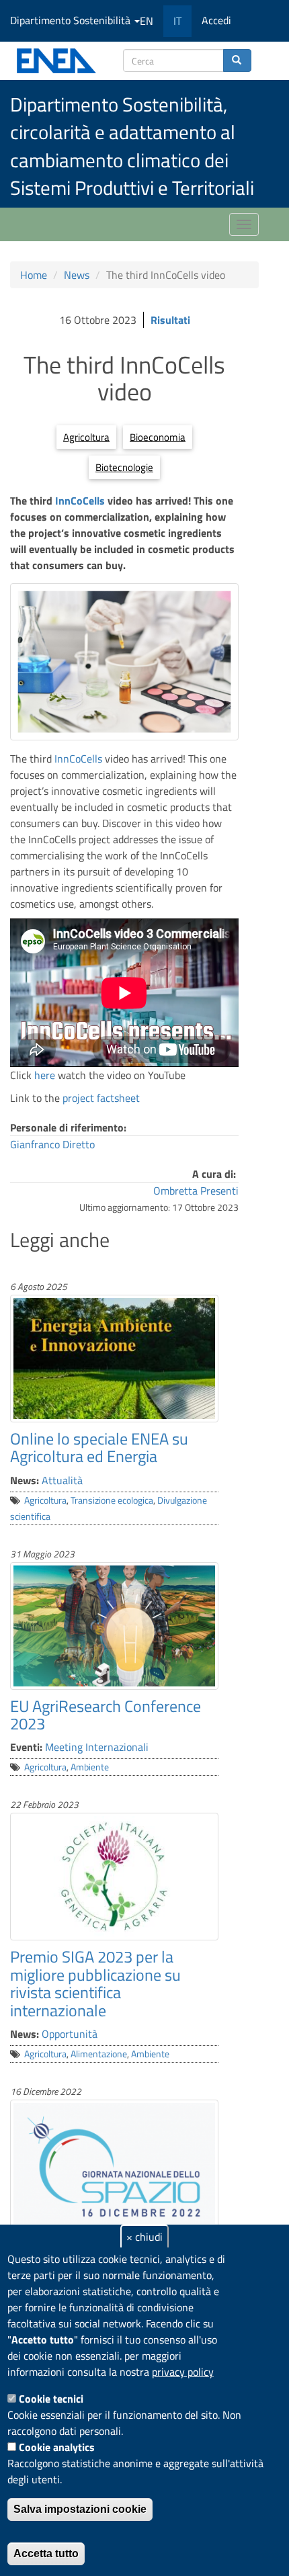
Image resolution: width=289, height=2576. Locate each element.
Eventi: (26, 1747)
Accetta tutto (46, 2553)
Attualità (62, 1480)
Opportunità (70, 2034)
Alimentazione (99, 2054)
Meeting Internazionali (97, 1747)
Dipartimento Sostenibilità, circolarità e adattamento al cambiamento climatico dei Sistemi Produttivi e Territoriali (132, 146)
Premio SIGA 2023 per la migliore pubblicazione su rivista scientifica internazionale (95, 1983)
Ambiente (90, 1767)
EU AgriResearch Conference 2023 (106, 1715)
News (77, 275)
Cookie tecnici (51, 2399)
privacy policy (183, 2372)
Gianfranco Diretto (52, 1144)
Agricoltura (86, 437)
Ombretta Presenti (196, 1191)
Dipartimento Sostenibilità (72, 20)
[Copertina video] (124, 662)
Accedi (216, 20)
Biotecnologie (124, 467)
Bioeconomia (158, 437)
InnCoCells (81, 501)
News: (25, 1480)
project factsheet (101, 1098)
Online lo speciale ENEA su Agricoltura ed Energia (99, 1447)
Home (34, 275)
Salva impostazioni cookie (80, 2509)
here (46, 1075)
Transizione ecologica (112, 1500)
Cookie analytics (57, 2447)
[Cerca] (237, 60)
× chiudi (144, 2237)
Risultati (170, 320)
